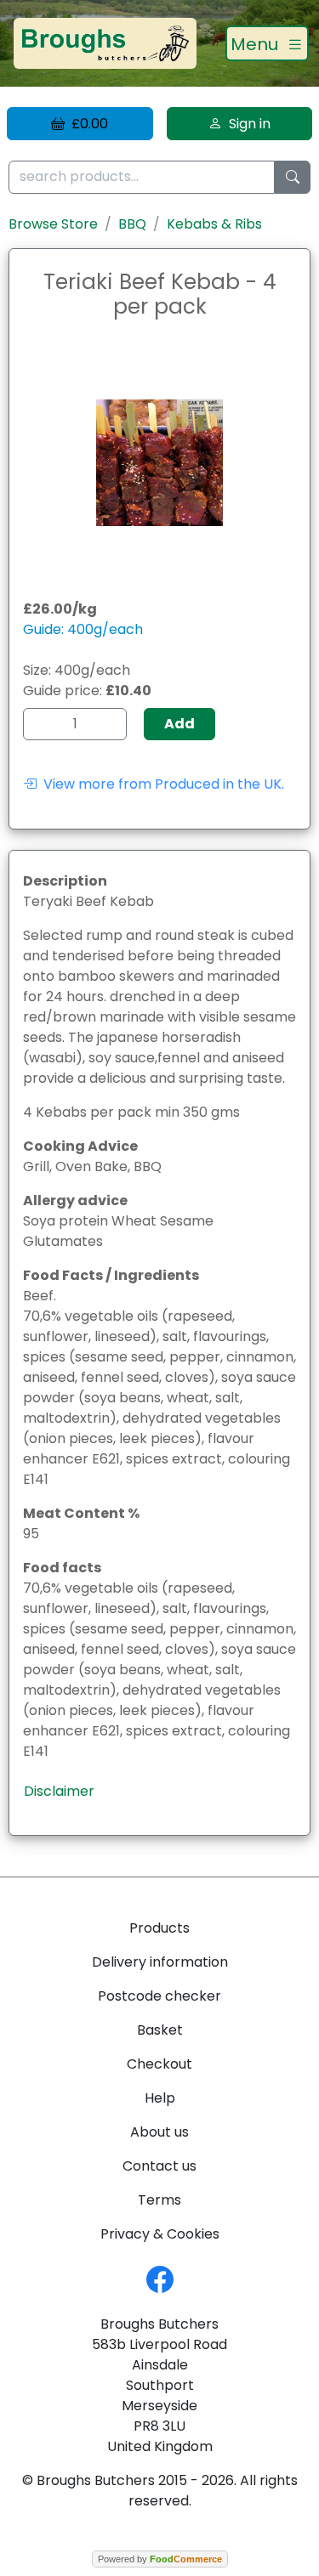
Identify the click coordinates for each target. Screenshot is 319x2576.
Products (159, 1928)
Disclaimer (59, 1791)
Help (160, 2098)
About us (159, 2132)
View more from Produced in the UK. (160, 784)
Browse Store (53, 224)
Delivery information (160, 1962)
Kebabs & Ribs (214, 224)
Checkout (159, 2064)
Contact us (159, 2166)
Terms (159, 2200)
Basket (160, 2030)
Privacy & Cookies (160, 2234)
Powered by (160, 2559)
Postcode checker (159, 1996)
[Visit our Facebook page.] (160, 2278)
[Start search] (293, 177)
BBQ (132, 224)
